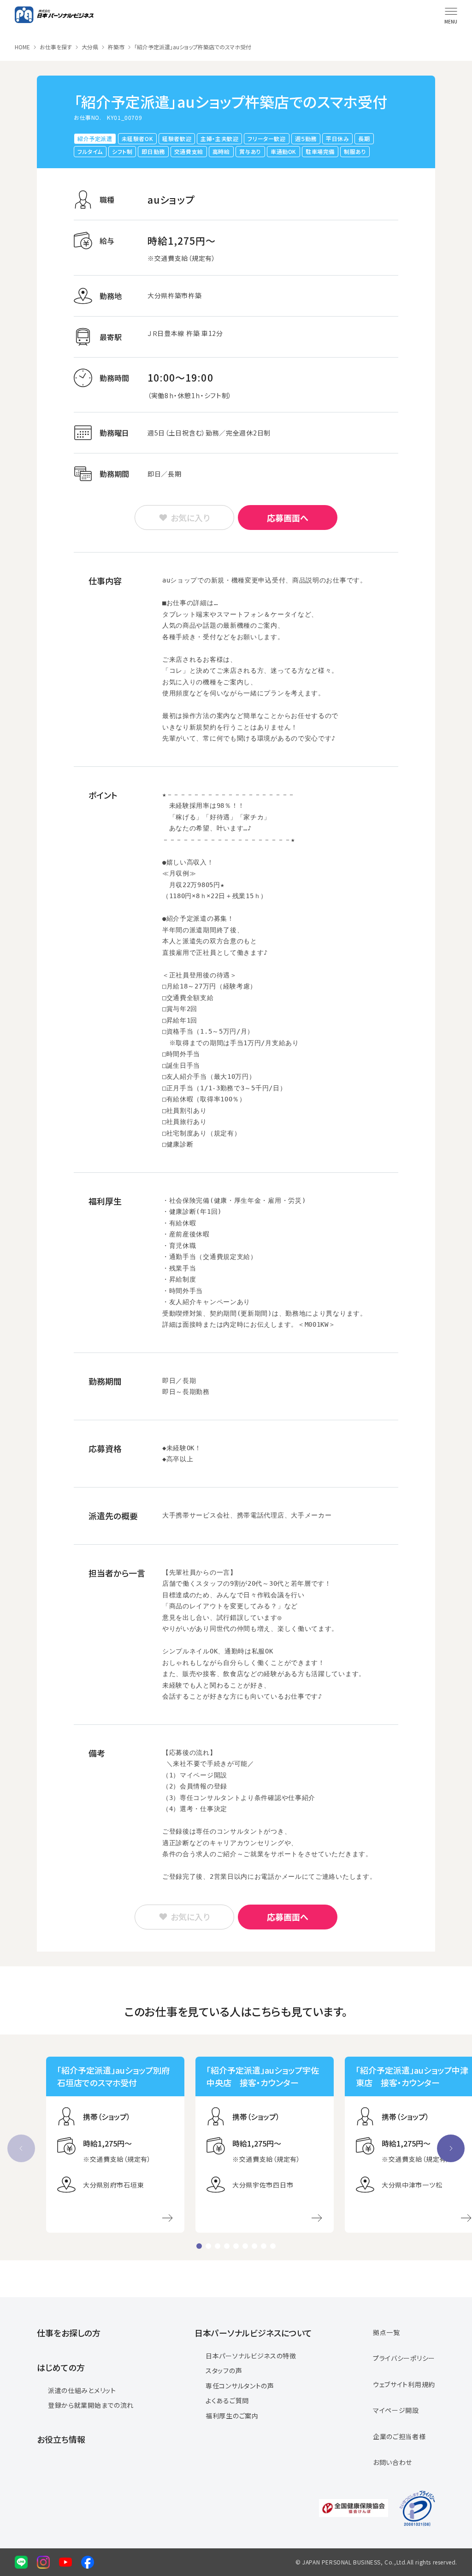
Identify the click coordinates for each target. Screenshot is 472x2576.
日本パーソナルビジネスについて (253, 2333)
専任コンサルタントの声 (240, 2386)
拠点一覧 (386, 2332)
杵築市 (116, 47)
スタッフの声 (224, 2370)
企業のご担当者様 (399, 2436)
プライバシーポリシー (404, 2358)
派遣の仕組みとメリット (82, 2390)
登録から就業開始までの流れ (91, 2405)
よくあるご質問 (227, 2400)
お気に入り (190, 518)
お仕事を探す (56, 47)
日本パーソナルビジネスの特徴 (251, 2356)
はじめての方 (61, 2367)
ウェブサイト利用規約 (404, 2384)
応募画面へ (288, 518)
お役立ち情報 (61, 2439)
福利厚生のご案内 (232, 2416)
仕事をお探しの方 (69, 2333)
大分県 (90, 47)
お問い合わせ (392, 2462)
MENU (451, 21)
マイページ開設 (396, 2410)
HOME (22, 47)
